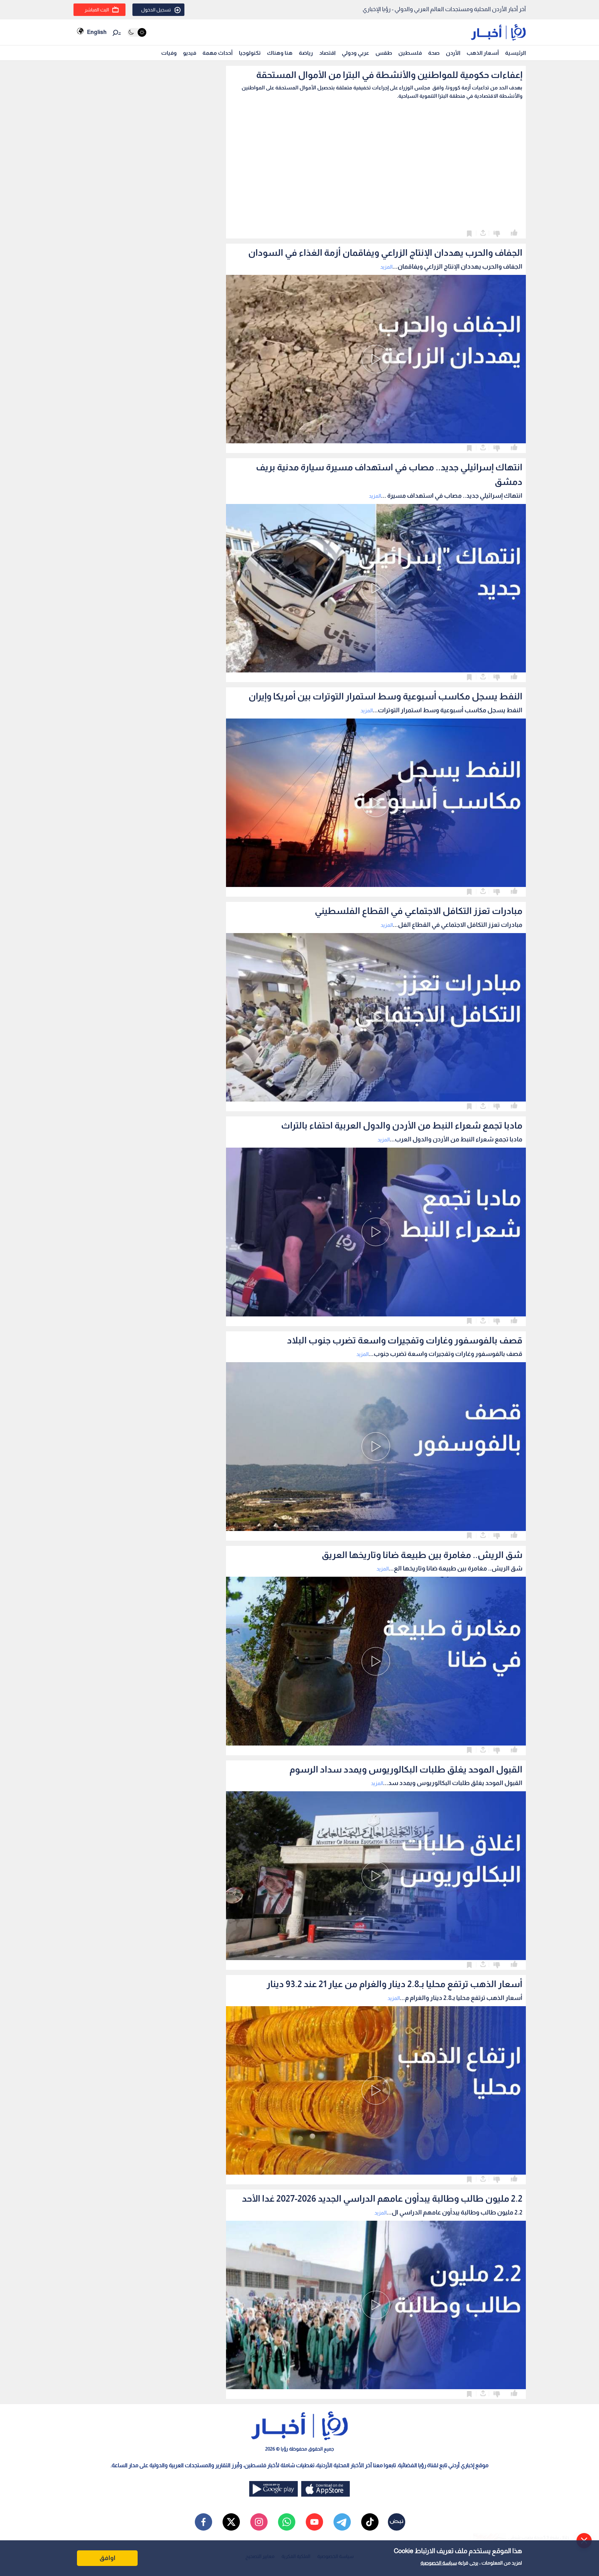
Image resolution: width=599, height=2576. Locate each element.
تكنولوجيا (250, 53)
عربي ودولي (355, 53)
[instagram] (259, 2522)
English (97, 32)
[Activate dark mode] (137, 32)
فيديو (190, 53)
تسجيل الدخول (156, 10)
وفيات (169, 53)
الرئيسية (515, 53)
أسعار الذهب (483, 53)
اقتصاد (327, 53)
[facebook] (203, 2522)
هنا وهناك (280, 53)
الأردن (453, 53)
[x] (231, 2522)
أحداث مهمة (218, 53)
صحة (434, 53)
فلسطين (410, 53)
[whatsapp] (287, 2522)
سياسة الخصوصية (439, 2563)
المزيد (386, 267)
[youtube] (314, 2522)
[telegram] (342, 2522)
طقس (384, 53)
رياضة (306, 53)
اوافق (107, 2558)
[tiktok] (370, 2522)
